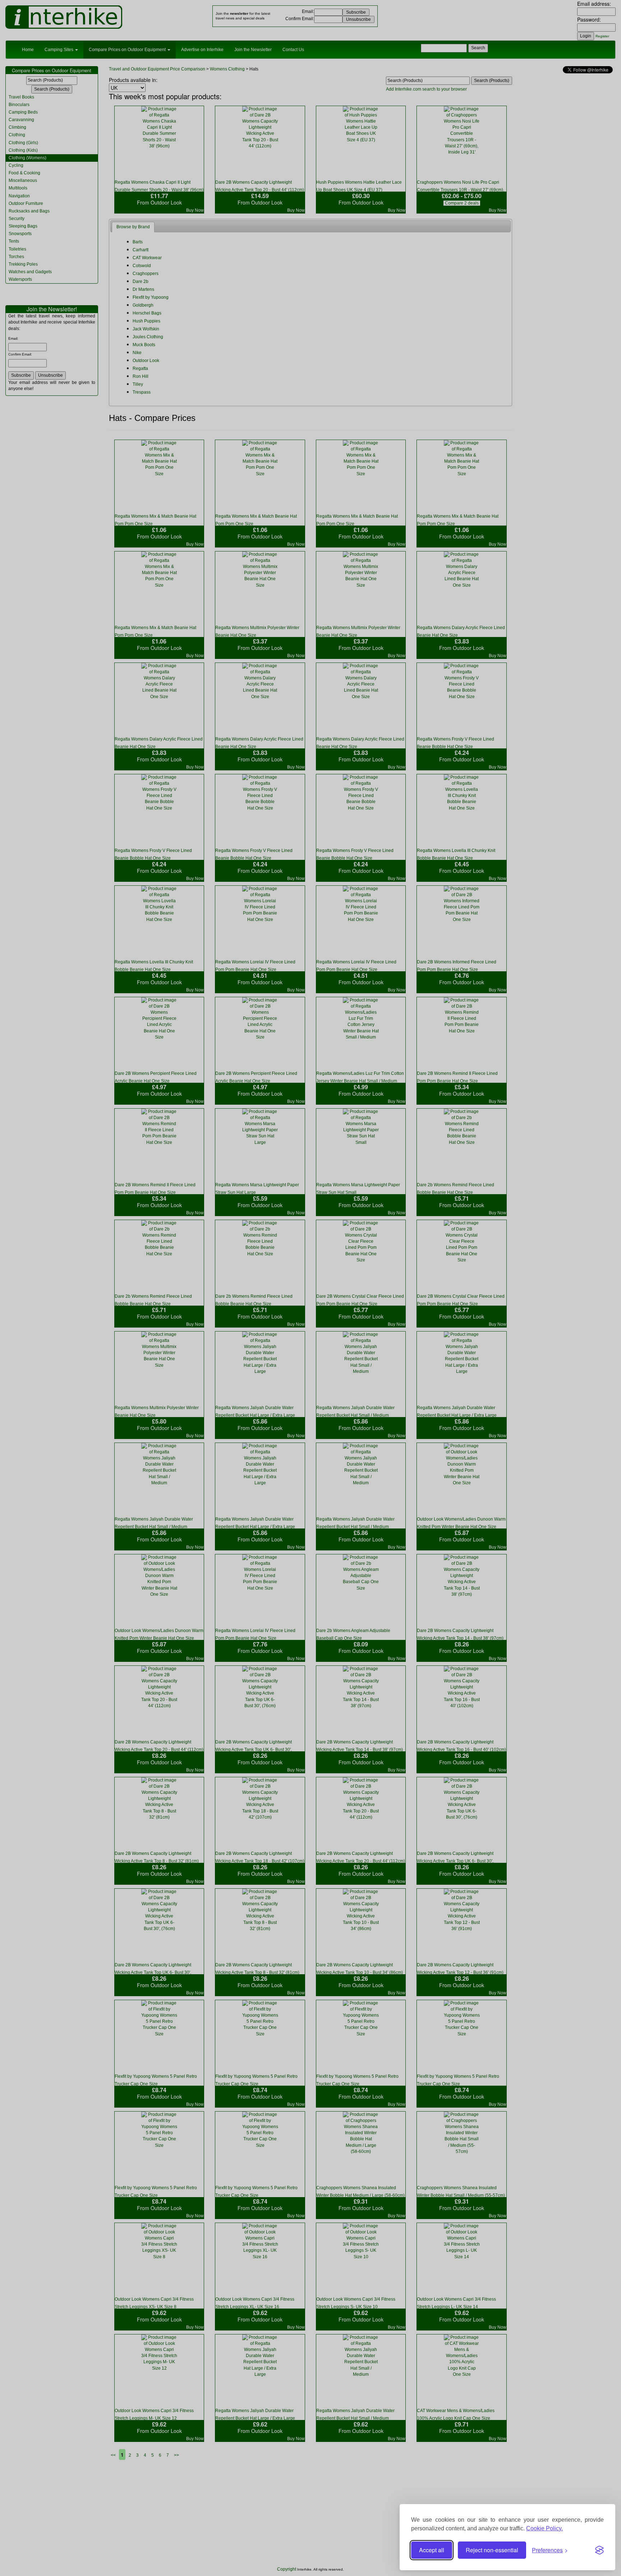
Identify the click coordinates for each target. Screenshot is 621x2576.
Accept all (432, 2550)
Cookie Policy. (544, 2528)
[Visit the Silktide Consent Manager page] (599, 2550)
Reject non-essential (492, 2550)
